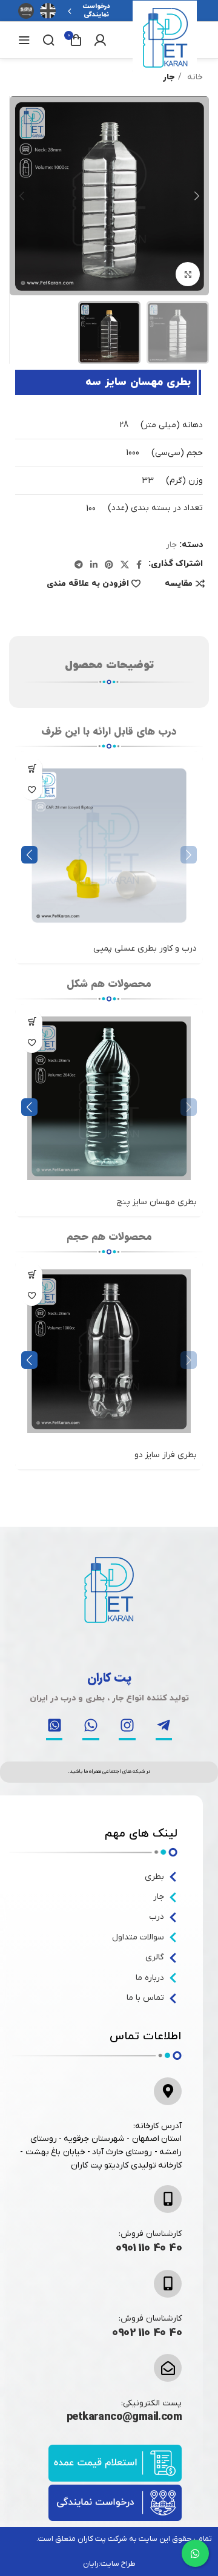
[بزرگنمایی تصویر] (188, 274)
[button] (29, 855)
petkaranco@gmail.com (124, 2417)
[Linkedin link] (94, 565)
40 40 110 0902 (147, 2333)
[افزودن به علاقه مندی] (32, 789)
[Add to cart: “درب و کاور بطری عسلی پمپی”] (32, 768)
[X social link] (125, 565)
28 (124, 425)
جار (169, 77)
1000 (133, 453)
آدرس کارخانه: (157, 2126)
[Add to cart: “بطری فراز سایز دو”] (32, 1274)
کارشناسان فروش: (150, 2234)
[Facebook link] (139, 565)
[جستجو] (48, 40)
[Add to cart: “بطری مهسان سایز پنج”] (32, 1021)
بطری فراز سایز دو (166, 1455)
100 (91, 509)
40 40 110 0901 (149, 2248)
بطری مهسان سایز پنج (157, 1202)
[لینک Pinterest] (109, 565)
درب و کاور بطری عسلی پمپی (145, 949)
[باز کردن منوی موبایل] (24, 40)
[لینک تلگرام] (79, 565)
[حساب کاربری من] (100, 40)
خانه (194, 77)
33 (148, 481)
